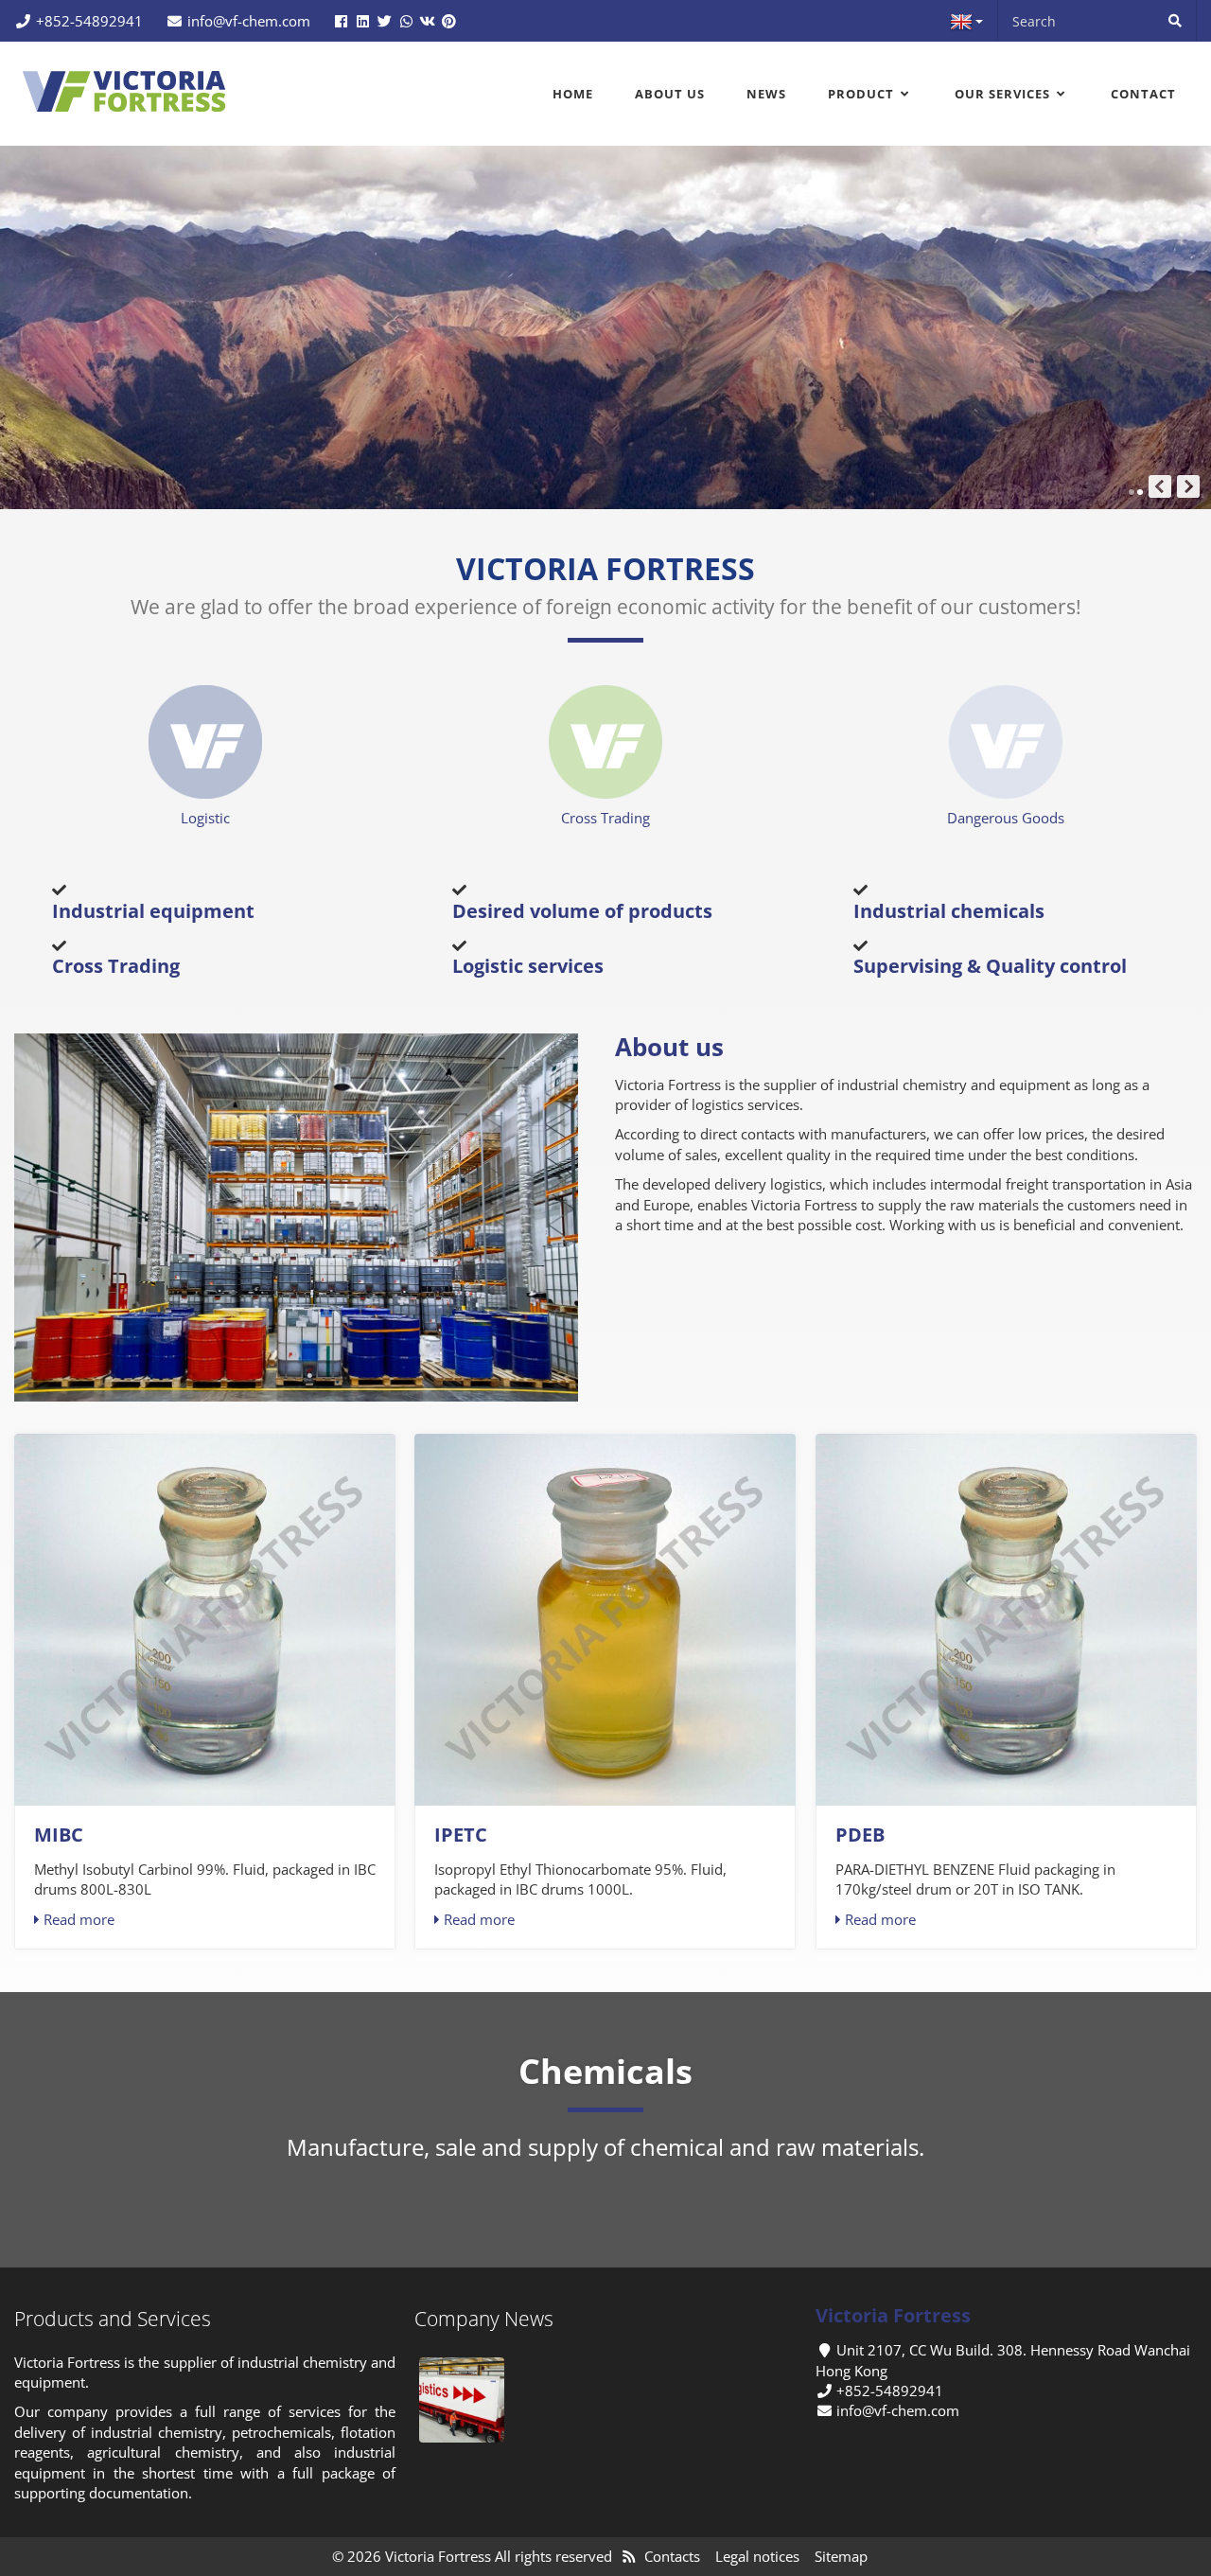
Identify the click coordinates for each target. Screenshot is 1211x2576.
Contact (1143, 94)
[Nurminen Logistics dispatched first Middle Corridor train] (462, 2400)
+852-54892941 (89, 21)
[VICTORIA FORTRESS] (125, 89)
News (766, 94)
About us (670, 94)
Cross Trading (605, 818)
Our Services (1004, 94)
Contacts (672, 2556)
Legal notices (757, 2556)
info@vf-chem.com (249, 21)
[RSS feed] (629, 2556)
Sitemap (841, 2556)
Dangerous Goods (1006, 818)
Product (863, 94)
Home (573, 94)
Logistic (205, 818)
